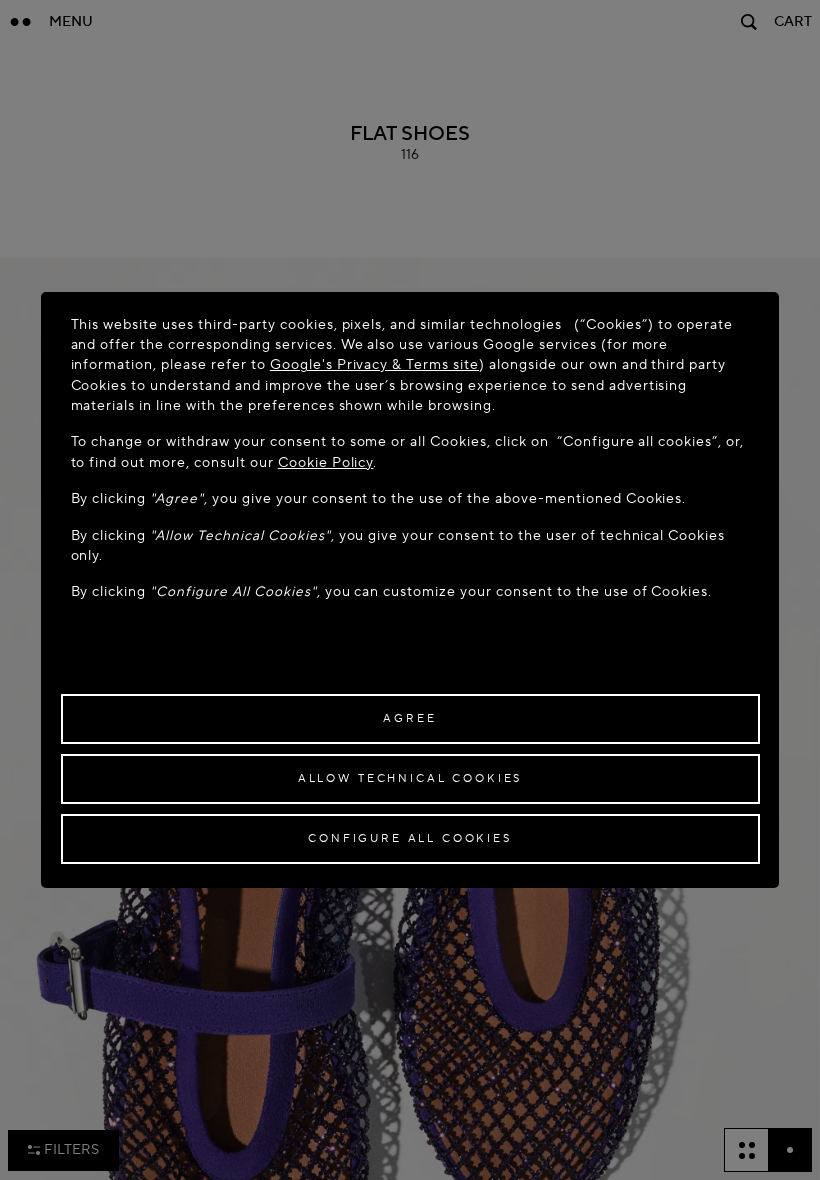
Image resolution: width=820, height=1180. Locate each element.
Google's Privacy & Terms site (374, 364)
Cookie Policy (326, 462)
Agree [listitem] (409, 718)
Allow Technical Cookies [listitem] (410, 778)
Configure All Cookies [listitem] (410, 838)
